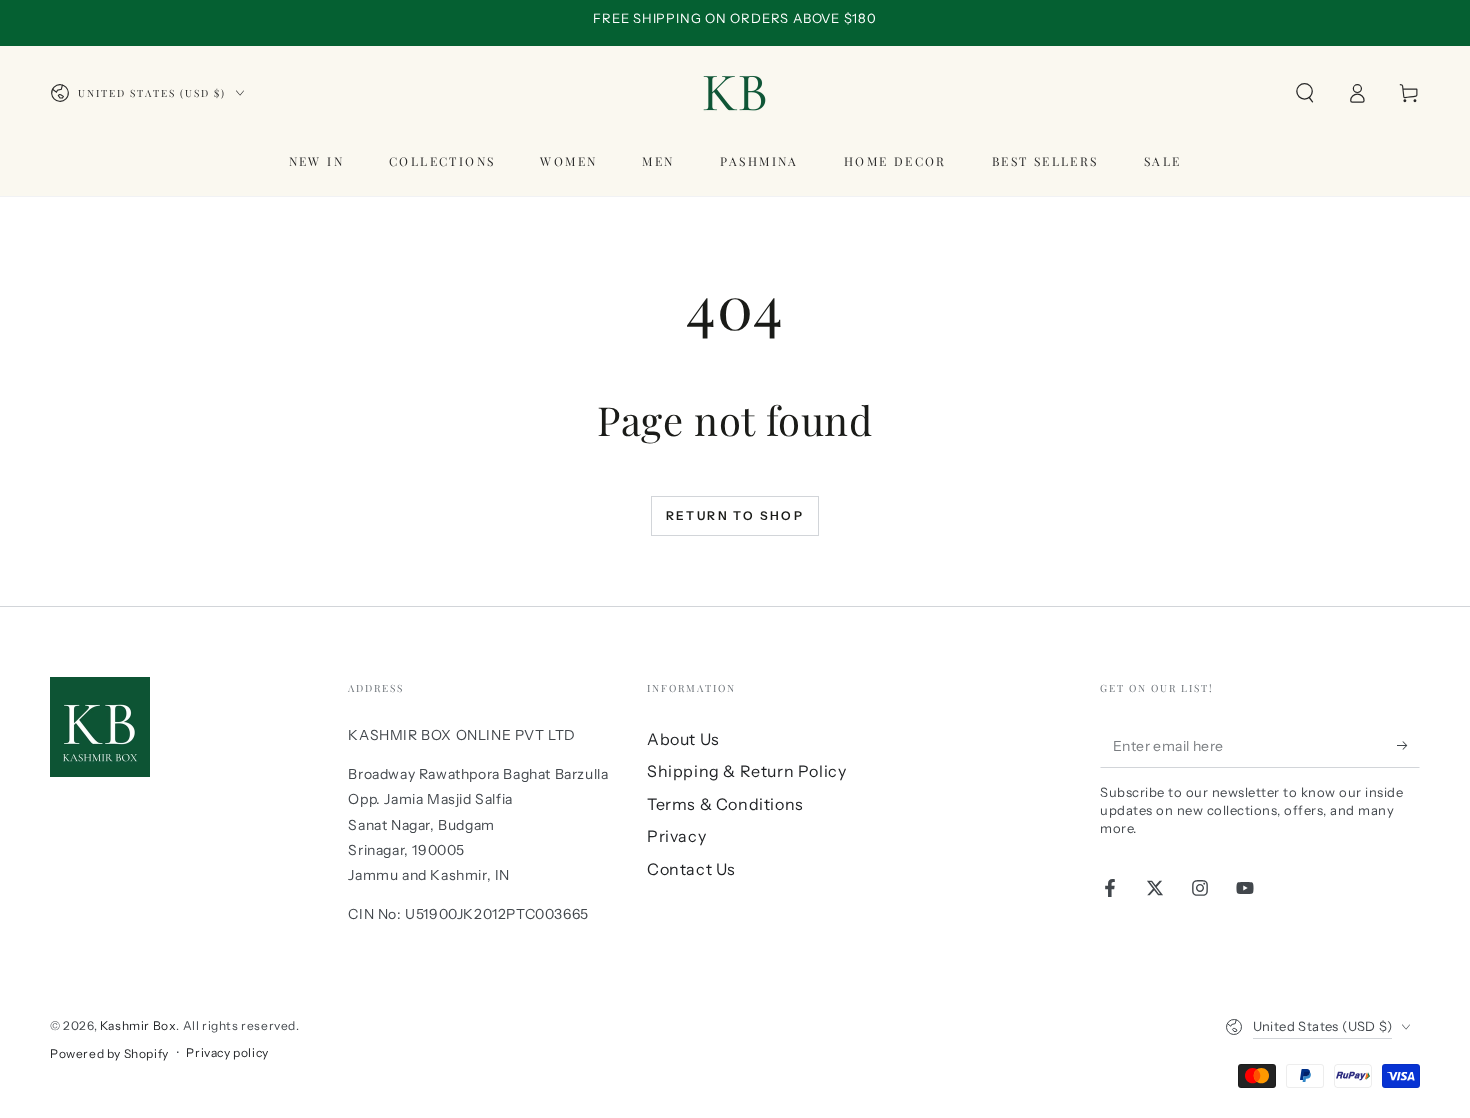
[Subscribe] (1408, 745)
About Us (683, 739)
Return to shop (735, 515)
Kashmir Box (138, 1025)
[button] (1305, 93)
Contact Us (691, 869)
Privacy (676, 836)
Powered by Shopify (109, 1053)
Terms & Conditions (725, 804)
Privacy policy (227, 1052)
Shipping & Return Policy (746, 771)
